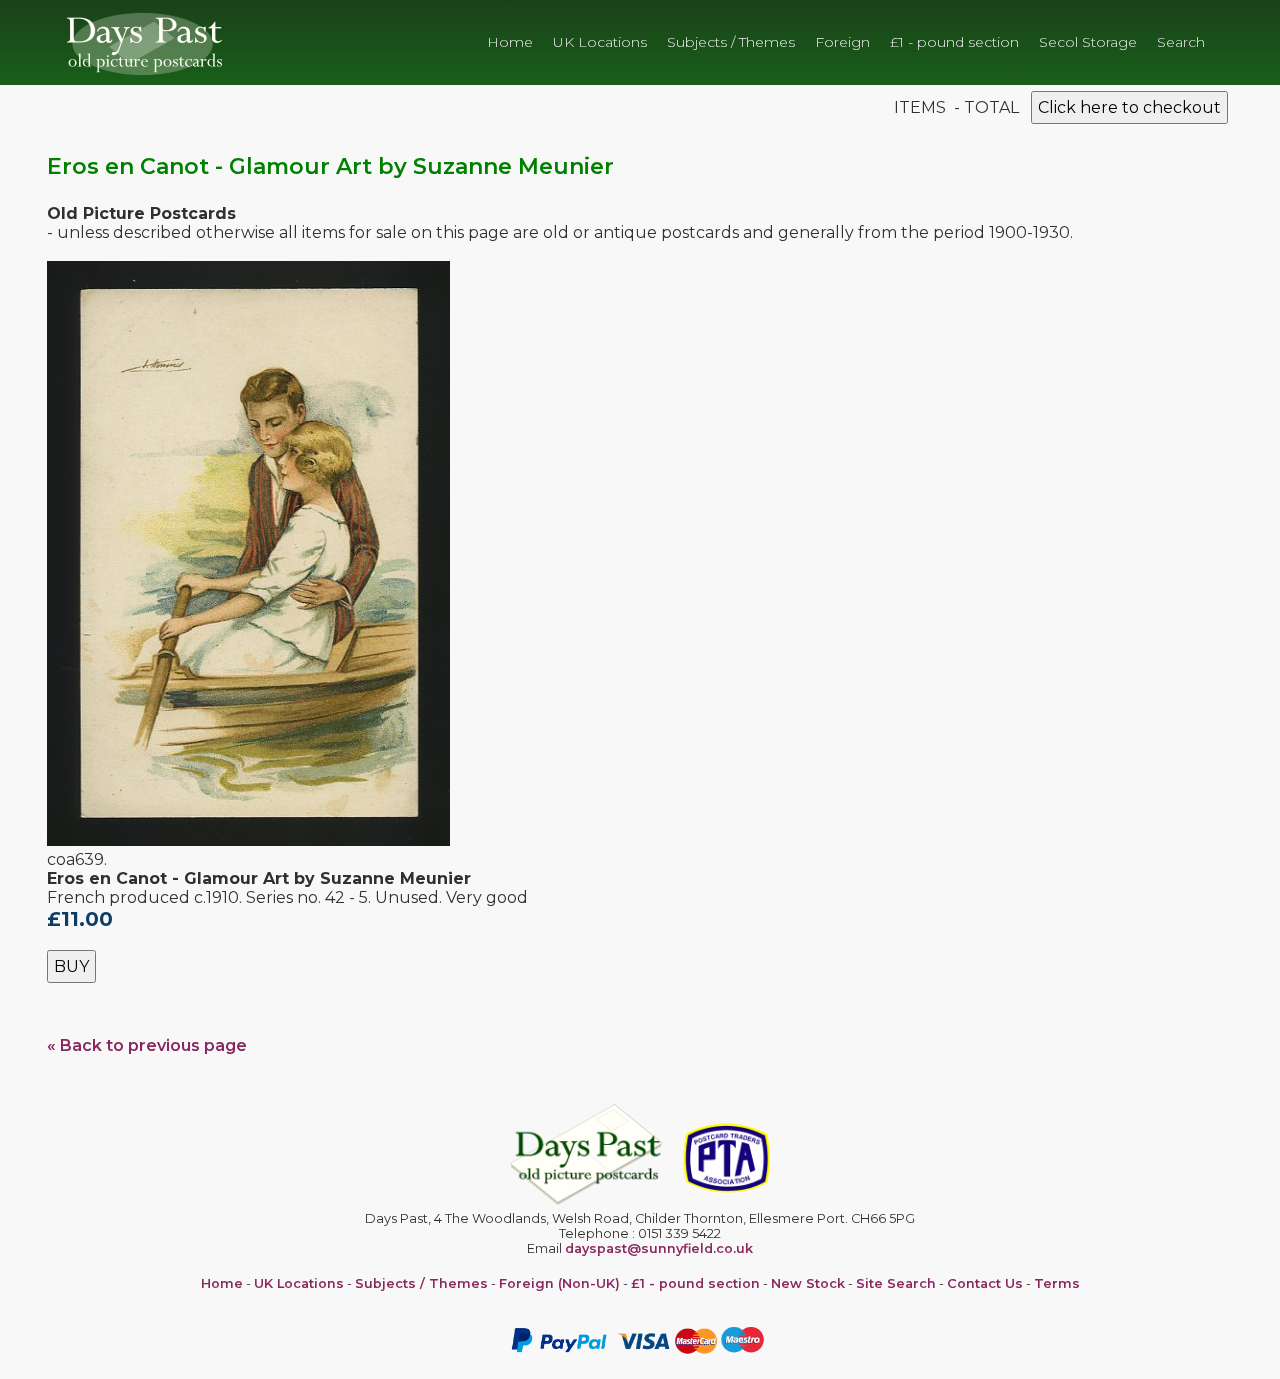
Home (510, 42)
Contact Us (985, 1283)
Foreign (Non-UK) (559, 1283)
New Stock (808, 1283)
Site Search (896, 1283)
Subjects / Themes (731, 42)
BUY (71, 966)
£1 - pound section (954, 42)
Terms (1057, 1283)
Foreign (842, 42)
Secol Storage (1088, 42)
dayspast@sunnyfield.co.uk (659, 1248)
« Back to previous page (147, 1045)
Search (1181, 42)
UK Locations (600, 42)
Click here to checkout (1129, 107)
